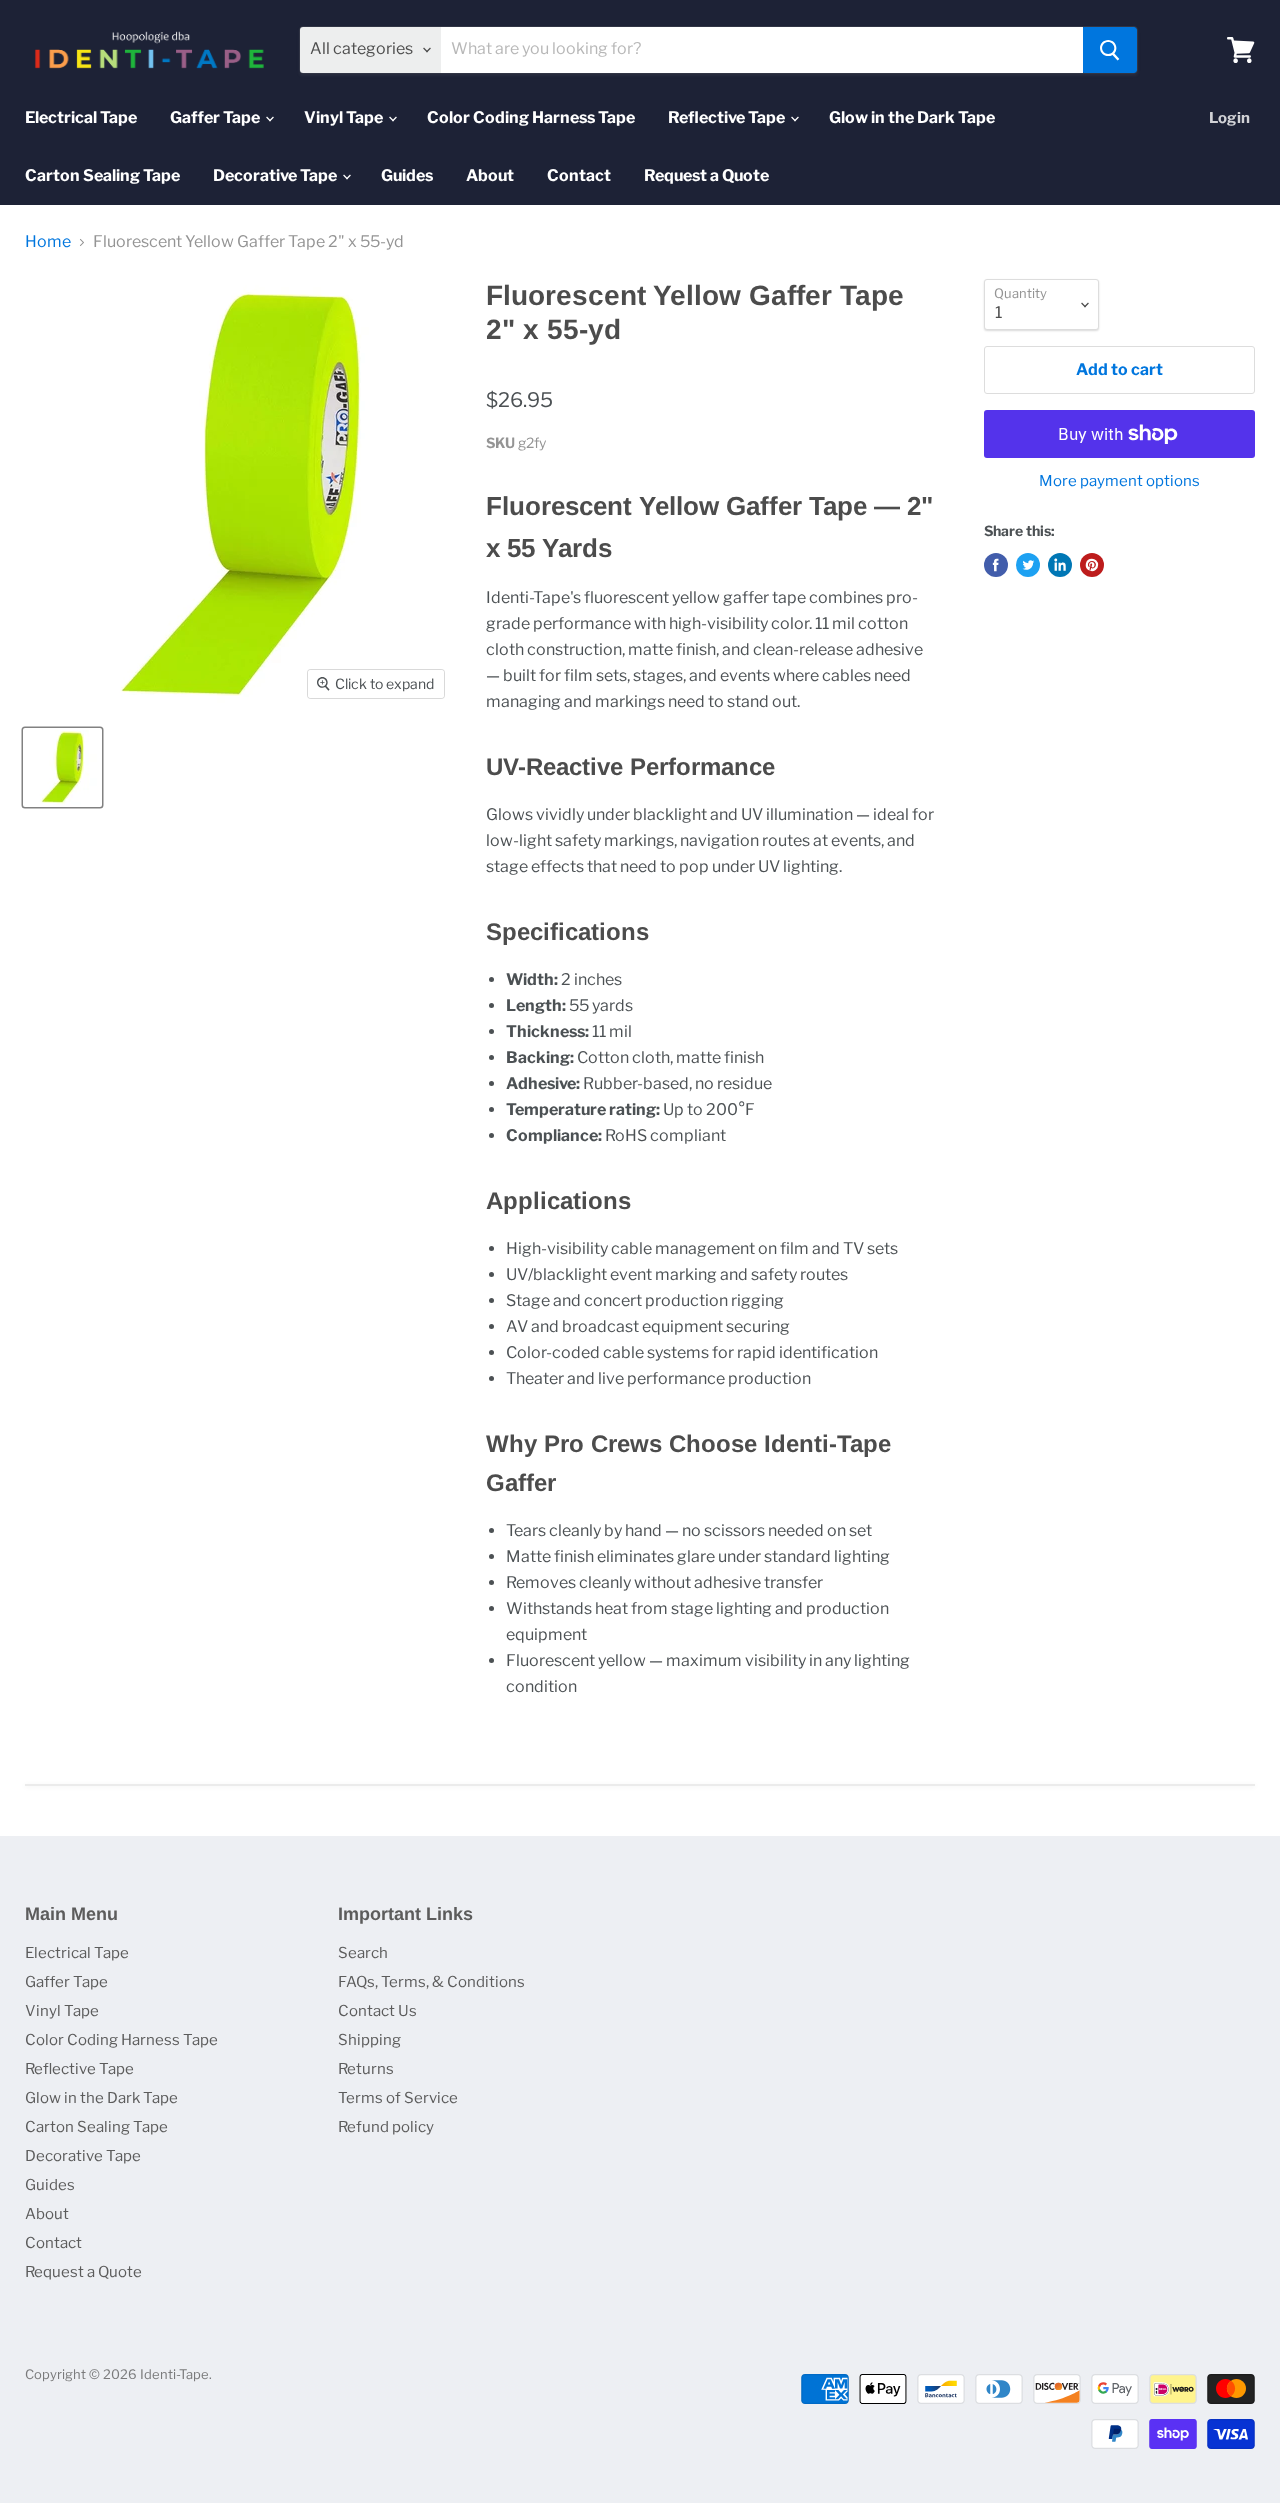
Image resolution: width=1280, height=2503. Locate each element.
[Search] (1110, 50)
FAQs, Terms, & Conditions (431, 1982)
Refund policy (386, 2127)
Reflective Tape (728, 117)
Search (363, 1953)
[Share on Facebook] (996, 565)
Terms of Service (398, 2098)
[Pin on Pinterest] (1092, 565)
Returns (366, 2069)
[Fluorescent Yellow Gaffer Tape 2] (62, 767)
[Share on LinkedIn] (1060, 565)
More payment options (1119, 481)
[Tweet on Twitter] (1028, 565)
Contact (579, 175)
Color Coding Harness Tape (531, 117)
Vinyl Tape (345, 117)
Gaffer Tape (216, 117)
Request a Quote (706, 175)
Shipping (369, 2040)
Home (48, 242)
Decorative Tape (276, 175)
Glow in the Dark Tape (912, 117)
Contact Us (377, 2011)
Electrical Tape (81, 117)
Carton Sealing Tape (102, 175)
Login (1229, 118)
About (490, 175)
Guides (407, 175)
